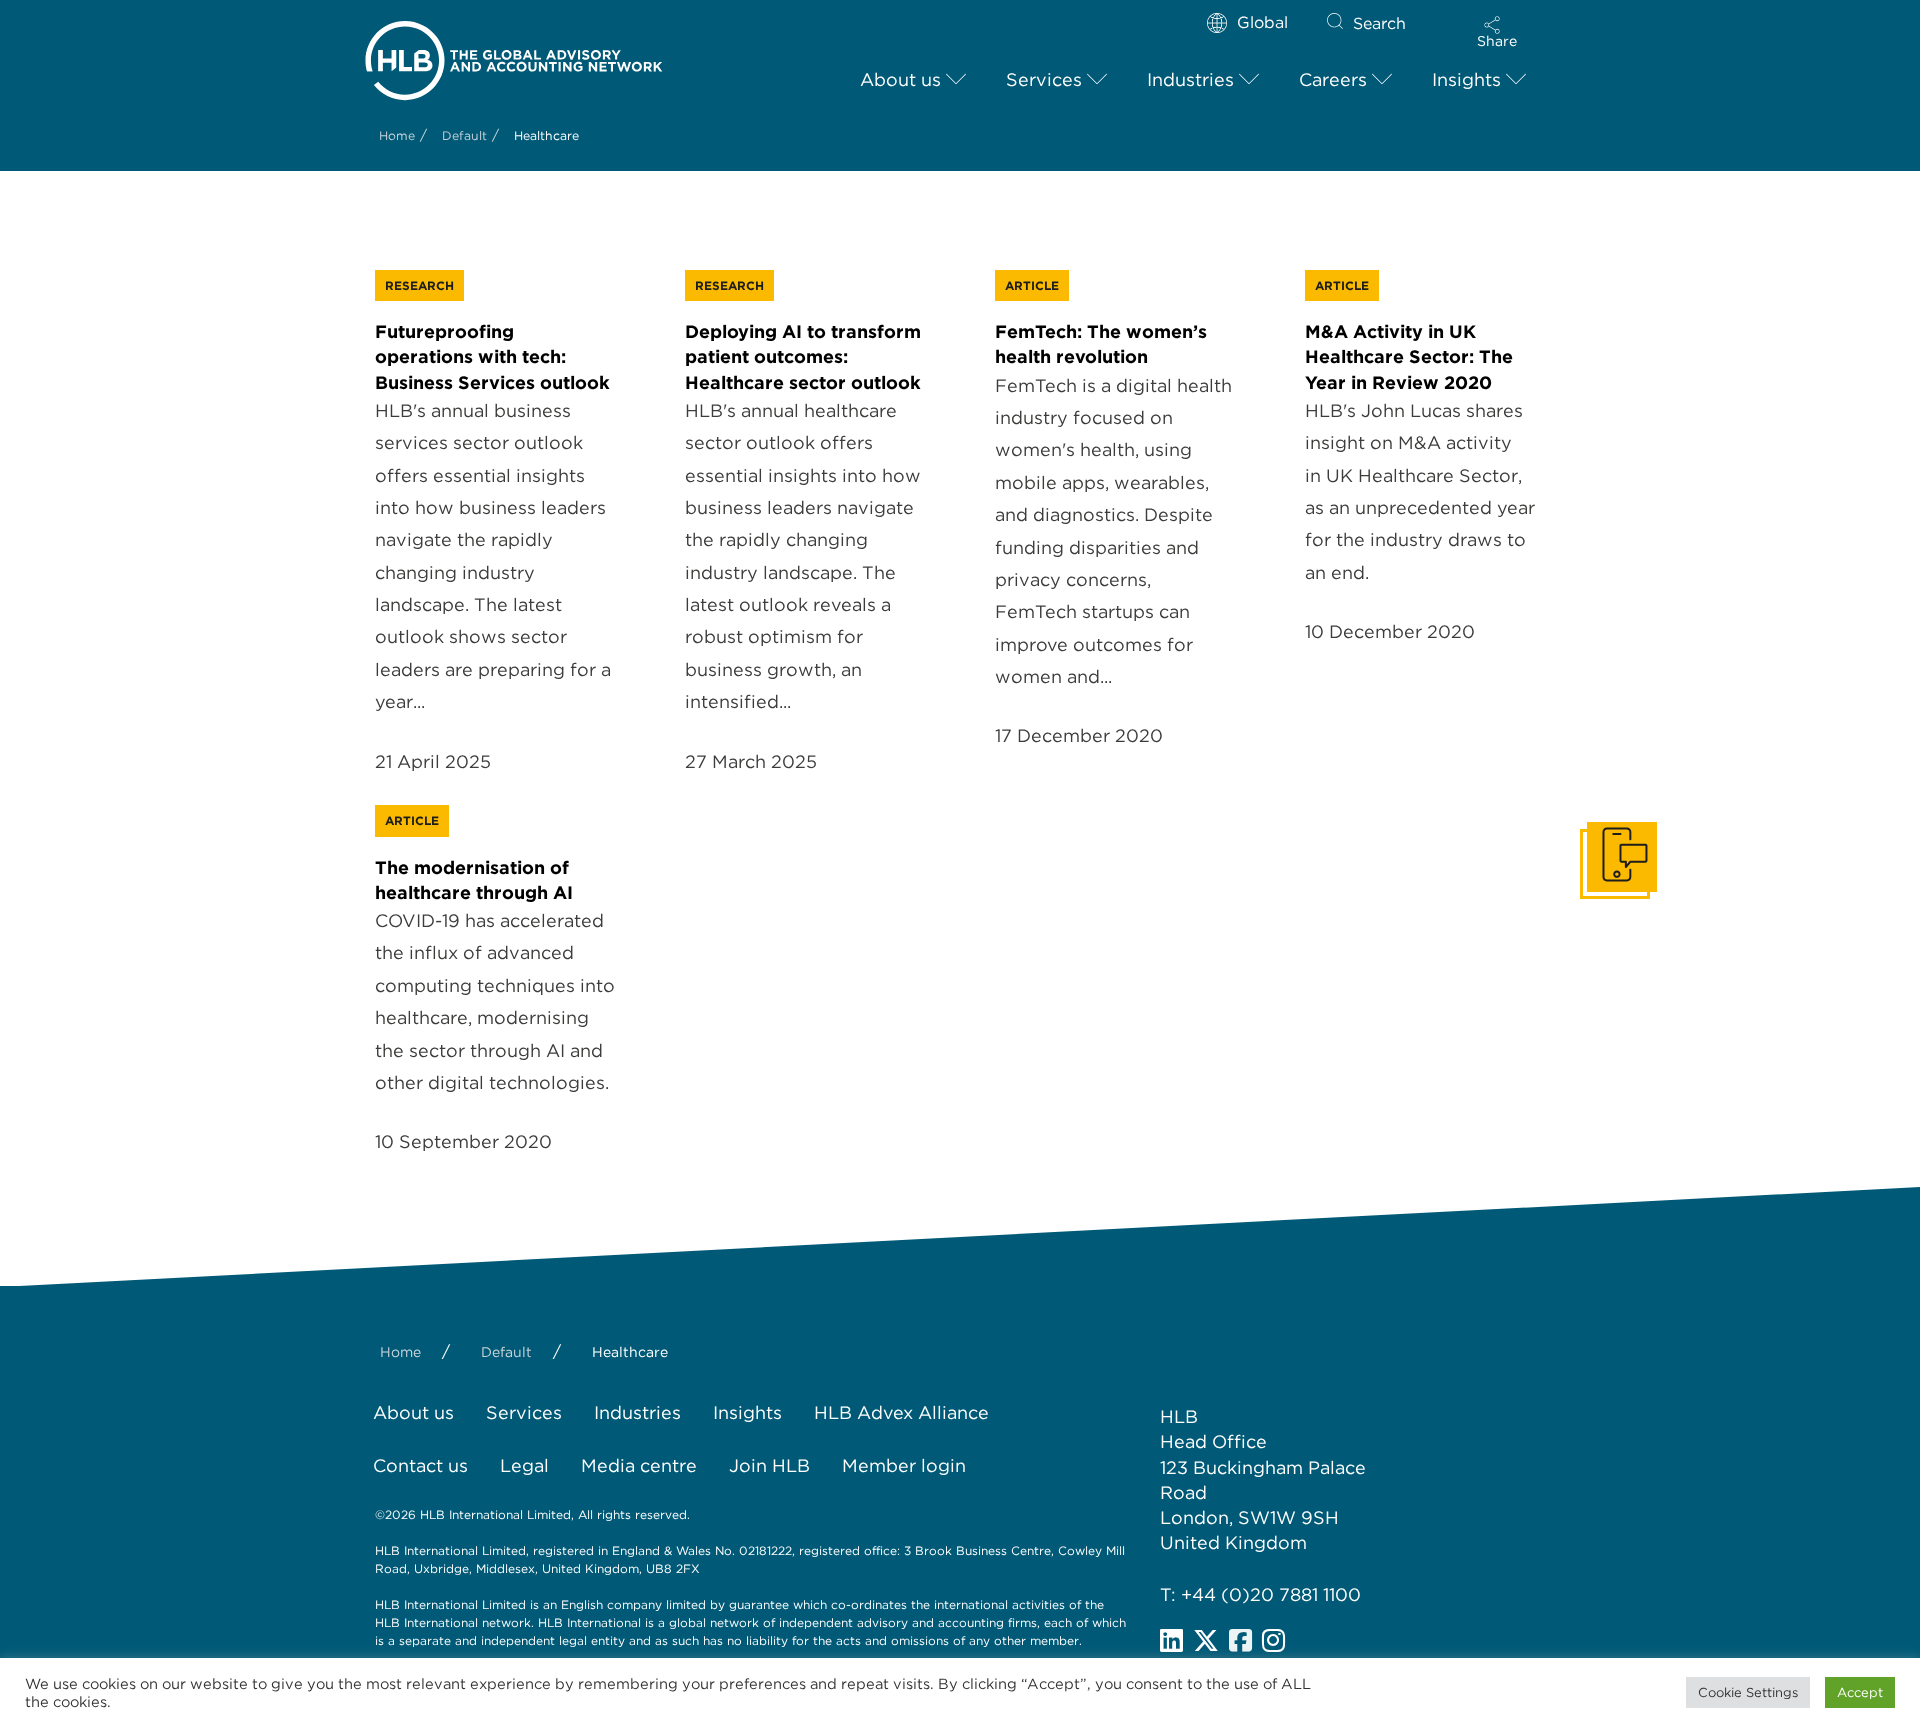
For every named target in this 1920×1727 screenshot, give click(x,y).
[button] (1497, 32)
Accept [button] (1860, 1692)
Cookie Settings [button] (1748, 1692)
